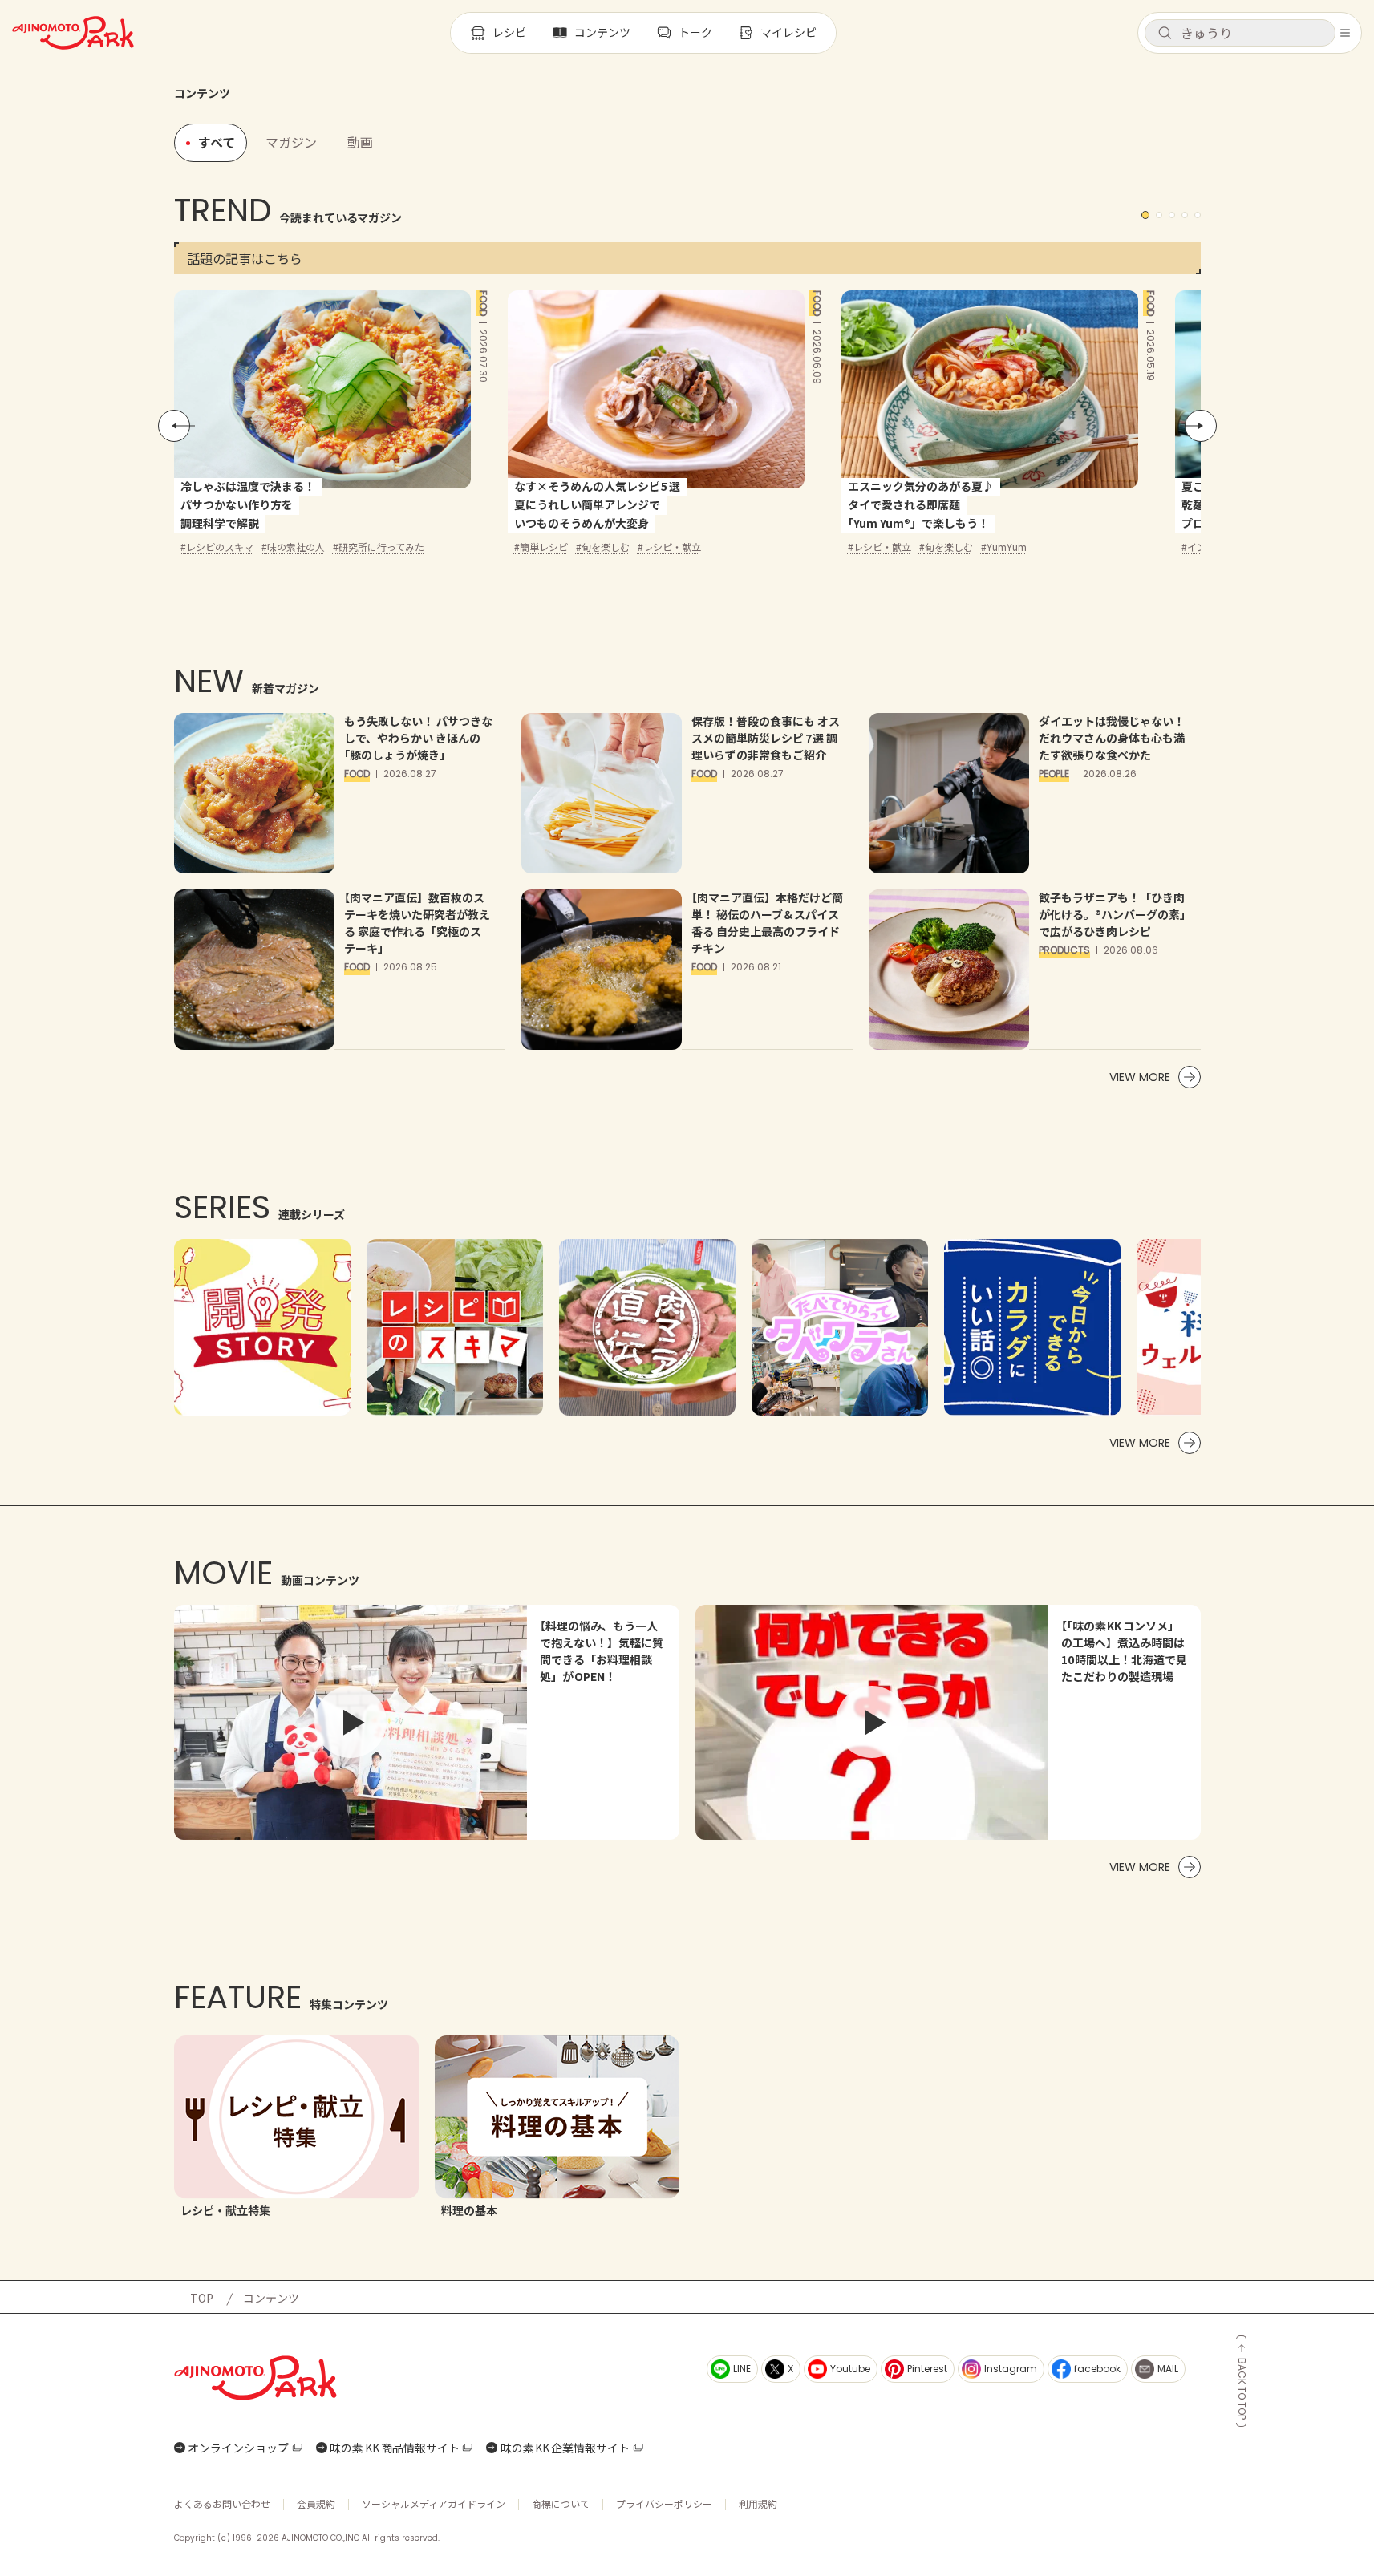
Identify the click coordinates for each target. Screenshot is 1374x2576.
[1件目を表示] (1145, 215)
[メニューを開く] (1345, 33)
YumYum (1007, 547)
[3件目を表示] (1172, 215)
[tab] (291, 143)
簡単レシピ (544, 547)
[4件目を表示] (1185, 215)
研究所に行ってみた (381, 547)
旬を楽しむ (606, 547)
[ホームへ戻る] (73, 33)
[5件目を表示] (1198, 215)
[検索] (1165, 34)
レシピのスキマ (220, 547)
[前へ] (174, 426)
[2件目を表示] (1159, 215)
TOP (202, 2298)
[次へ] (1201, 426)
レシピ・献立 (672, 547)
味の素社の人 (296, 547)
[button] (1240, 33)
